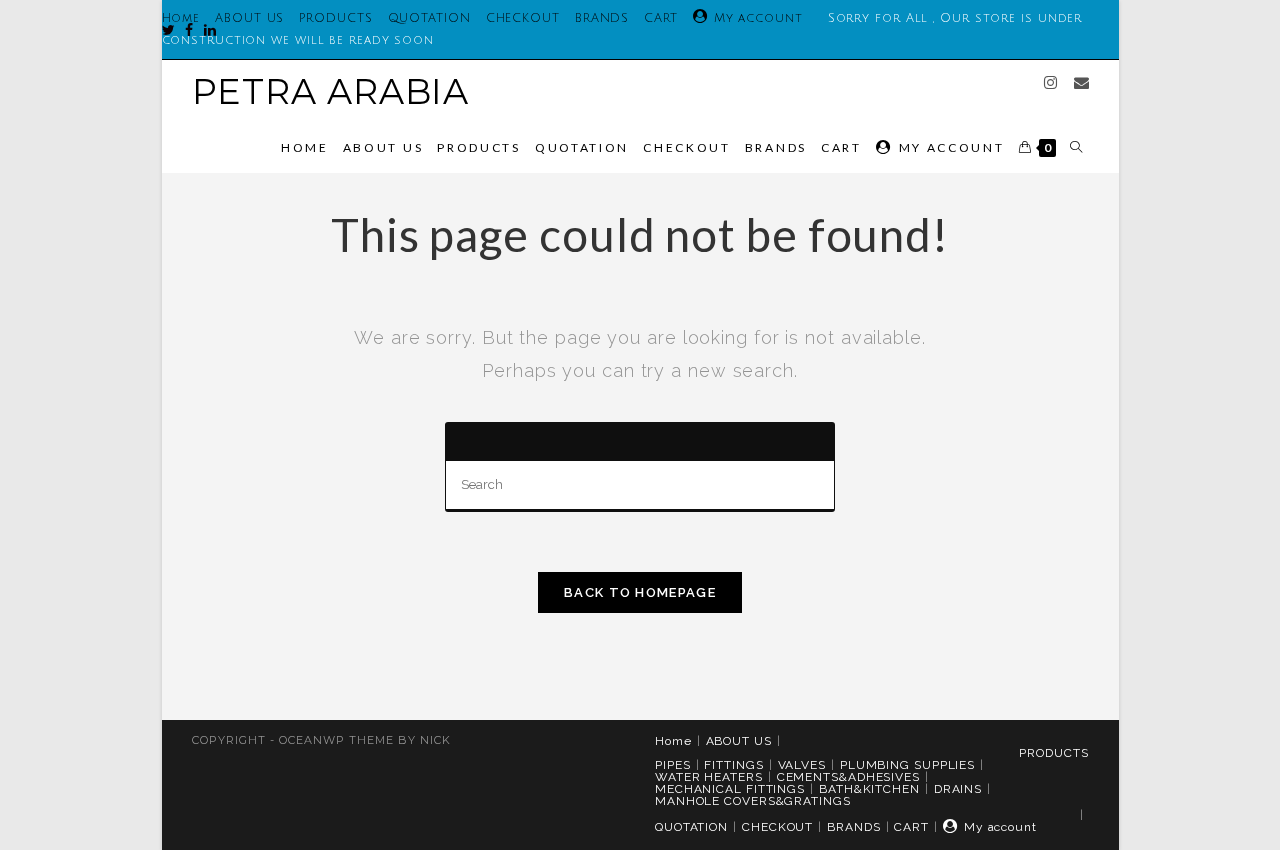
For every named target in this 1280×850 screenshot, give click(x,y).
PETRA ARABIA (331, 91)
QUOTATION (429, 18)
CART (661, 18)
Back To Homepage (640, 592)
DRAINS (958, 789)
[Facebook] (184, 30)
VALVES (802, 765)
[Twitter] (169, 30)
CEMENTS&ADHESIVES (848, 777)
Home (673, 741)
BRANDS (602, 18)
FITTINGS (733, 765)
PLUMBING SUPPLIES (907, 765)
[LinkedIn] (205, 30)
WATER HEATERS (709, 777)
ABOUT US (249, 18)
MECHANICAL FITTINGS (730, 789)
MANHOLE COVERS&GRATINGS (753, 801)
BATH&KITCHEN (869, 789)
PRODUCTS (335, 18)
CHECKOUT (523, 18)
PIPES (673, 765)
